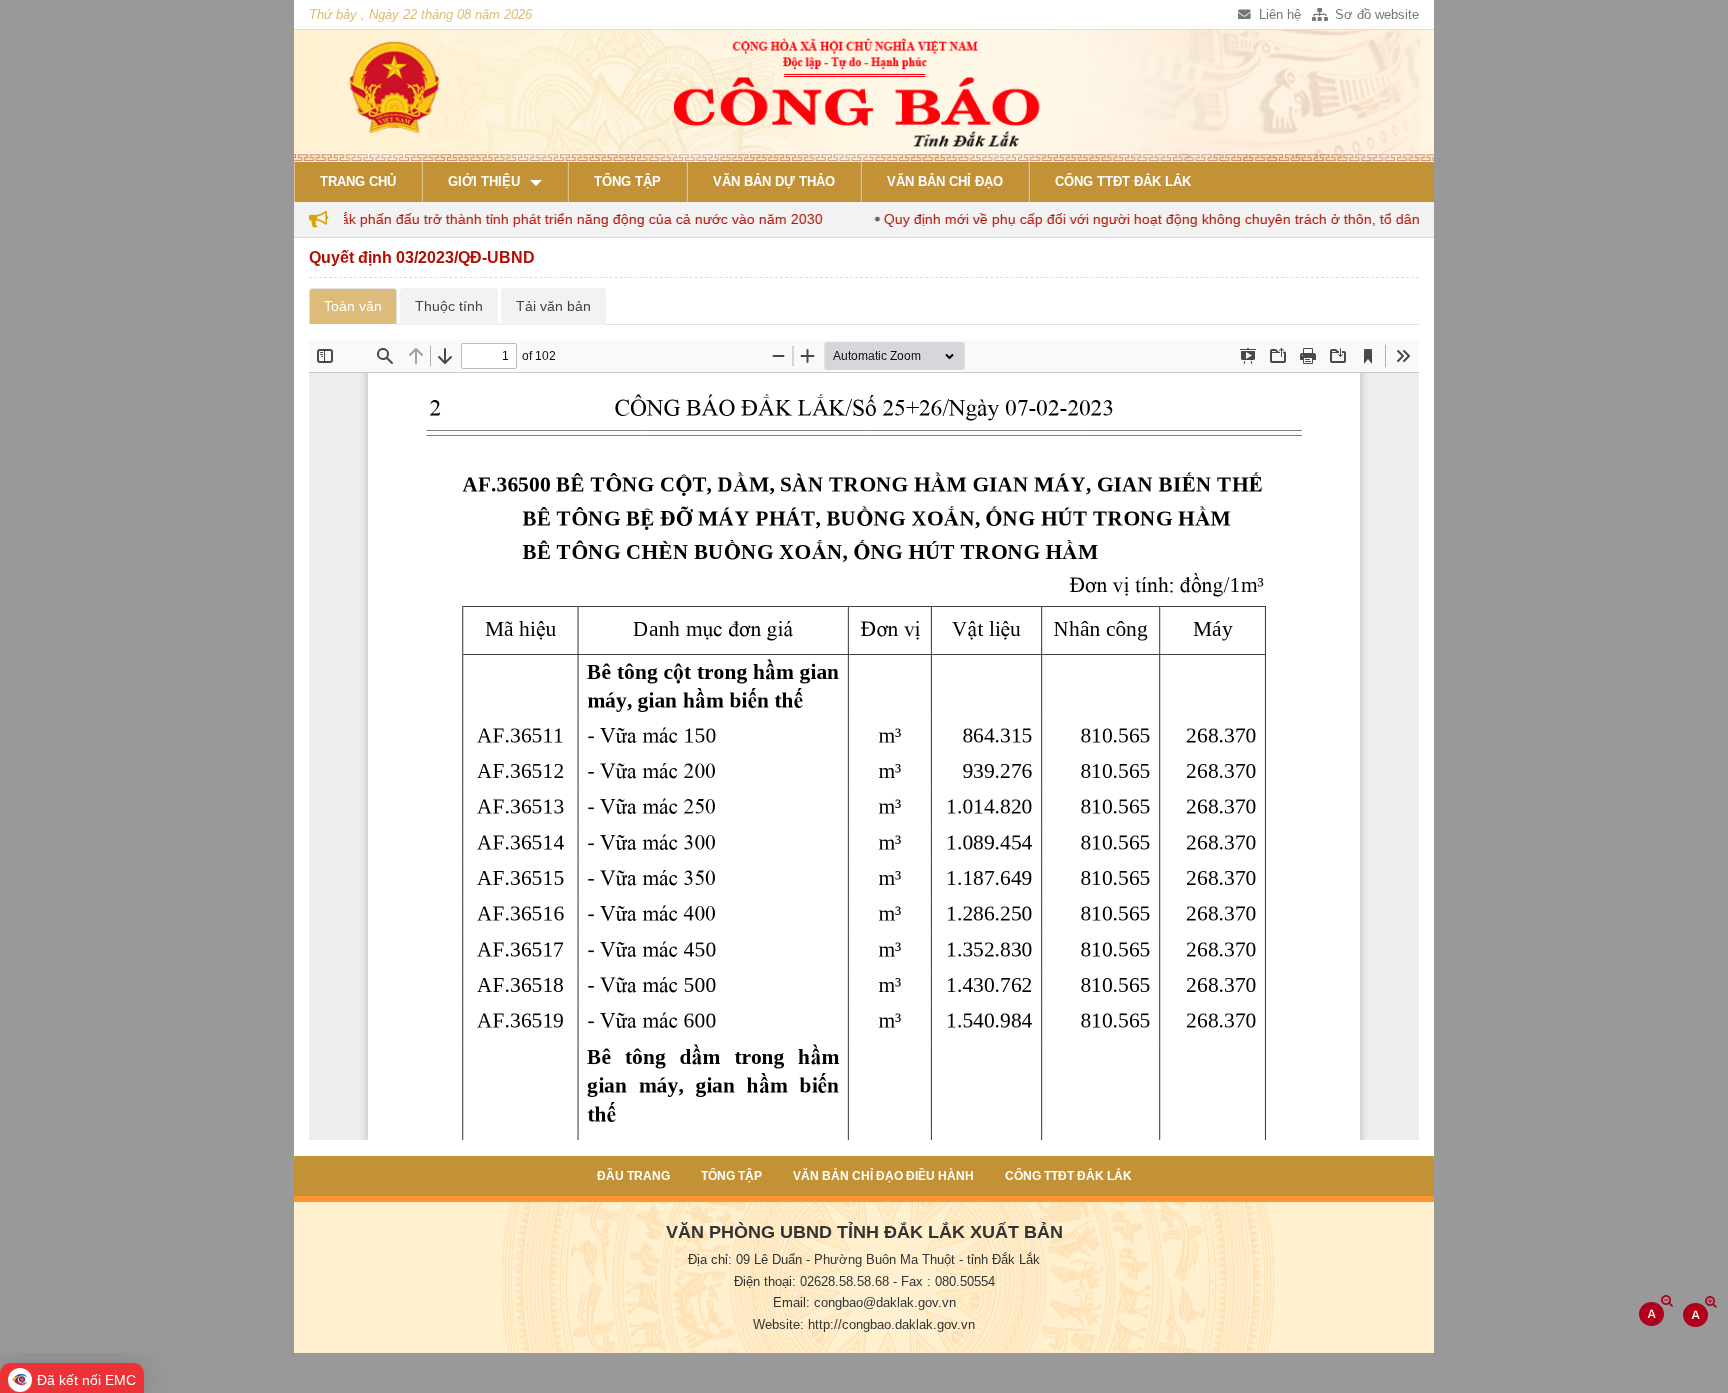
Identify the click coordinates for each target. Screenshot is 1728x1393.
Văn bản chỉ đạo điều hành (883, 1176)
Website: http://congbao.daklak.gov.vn (864, 1325)
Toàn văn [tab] (353, 306)
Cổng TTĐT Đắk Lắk (1123, 182)
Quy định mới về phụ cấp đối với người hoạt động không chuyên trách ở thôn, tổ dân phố (1132, 219)
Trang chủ (358, 182)
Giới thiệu (484, 182)
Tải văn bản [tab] (553, 306)
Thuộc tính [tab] (449, 306)
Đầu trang (633, 1176)
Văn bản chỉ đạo (945, 182)
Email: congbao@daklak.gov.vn (864, 1303)
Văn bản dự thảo (774, 182)
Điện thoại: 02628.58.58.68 (811, 1282)
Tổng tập (627, 182)
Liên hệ (1278, 15)
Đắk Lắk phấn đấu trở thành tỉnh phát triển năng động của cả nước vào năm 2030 (529, 219)
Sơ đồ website (1375, 15)
